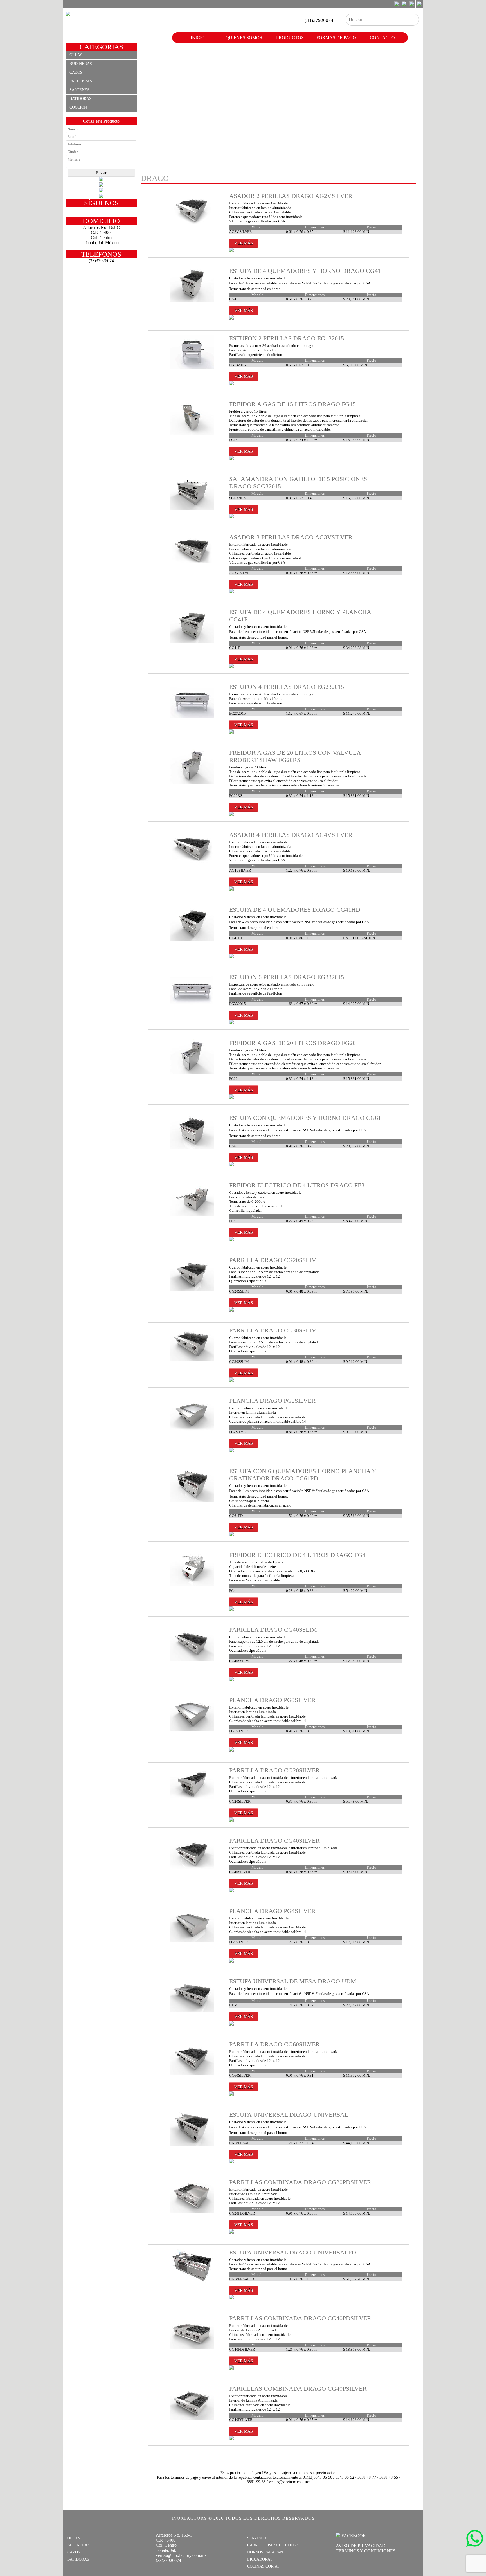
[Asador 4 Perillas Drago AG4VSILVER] (192, 865)
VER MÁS (244, 243)
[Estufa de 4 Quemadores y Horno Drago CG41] (192, 301)
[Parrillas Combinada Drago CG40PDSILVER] (192, 2348)
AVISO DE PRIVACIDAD (361, 2546)
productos (290, 38)
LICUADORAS (260, 2559)
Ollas (76, 55)
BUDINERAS (78, 2545)
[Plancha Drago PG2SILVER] (192, 1430)
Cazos (76, 72)
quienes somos (244, 38)
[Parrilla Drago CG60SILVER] (192, 2074)
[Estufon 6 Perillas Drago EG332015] (192, 1007)
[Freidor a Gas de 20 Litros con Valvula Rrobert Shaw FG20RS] (192, 782)
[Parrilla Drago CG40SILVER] (192, 1870)
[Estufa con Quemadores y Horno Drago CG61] (192, 1147)
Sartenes (79, 90)
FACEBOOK (353, 2536)
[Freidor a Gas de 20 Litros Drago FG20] (192, 1073)
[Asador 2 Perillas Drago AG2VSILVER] (192, 226)
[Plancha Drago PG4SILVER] (192, 1941)
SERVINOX (257, 2538)
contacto (382, 38)
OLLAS (74, 2538)
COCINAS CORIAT (263, 2566)
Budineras (81, 64)
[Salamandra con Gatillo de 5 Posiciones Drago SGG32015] (192, 509)
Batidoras (80, 99)
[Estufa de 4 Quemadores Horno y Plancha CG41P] (192, 642)
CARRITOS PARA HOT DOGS (273, 2545)
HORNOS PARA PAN (265, 2552)
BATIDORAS (78, 2559)
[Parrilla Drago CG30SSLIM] (192, 1360)
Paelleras (81, 81)
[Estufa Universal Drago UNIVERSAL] (192, 2144)
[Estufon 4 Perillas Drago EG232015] (192, 717)
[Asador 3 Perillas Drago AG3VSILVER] (192, 567)
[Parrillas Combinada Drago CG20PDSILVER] (192, 2212)
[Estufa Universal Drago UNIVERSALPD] (192, 2282)
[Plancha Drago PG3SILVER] (192, 1730)
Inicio (198, 38)
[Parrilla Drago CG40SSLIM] (192, 1659)
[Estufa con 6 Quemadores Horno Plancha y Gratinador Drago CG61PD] (192, 1501)
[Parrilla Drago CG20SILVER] (192, 1800)
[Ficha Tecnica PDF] (231, 251)
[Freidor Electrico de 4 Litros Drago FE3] (192, 1215)
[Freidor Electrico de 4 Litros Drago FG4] (192, 1585)
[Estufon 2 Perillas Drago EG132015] (192, 368)
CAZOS (74, 2552)
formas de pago (336, 38)
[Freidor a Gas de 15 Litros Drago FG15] (192, 434)
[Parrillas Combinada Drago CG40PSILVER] (192, 2418)
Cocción (78, 107)
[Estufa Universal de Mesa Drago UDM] (192, 2011)
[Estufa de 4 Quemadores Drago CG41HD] (192, 939)
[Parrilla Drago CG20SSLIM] (192, 1290)
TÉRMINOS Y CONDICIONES (366, 2551)
